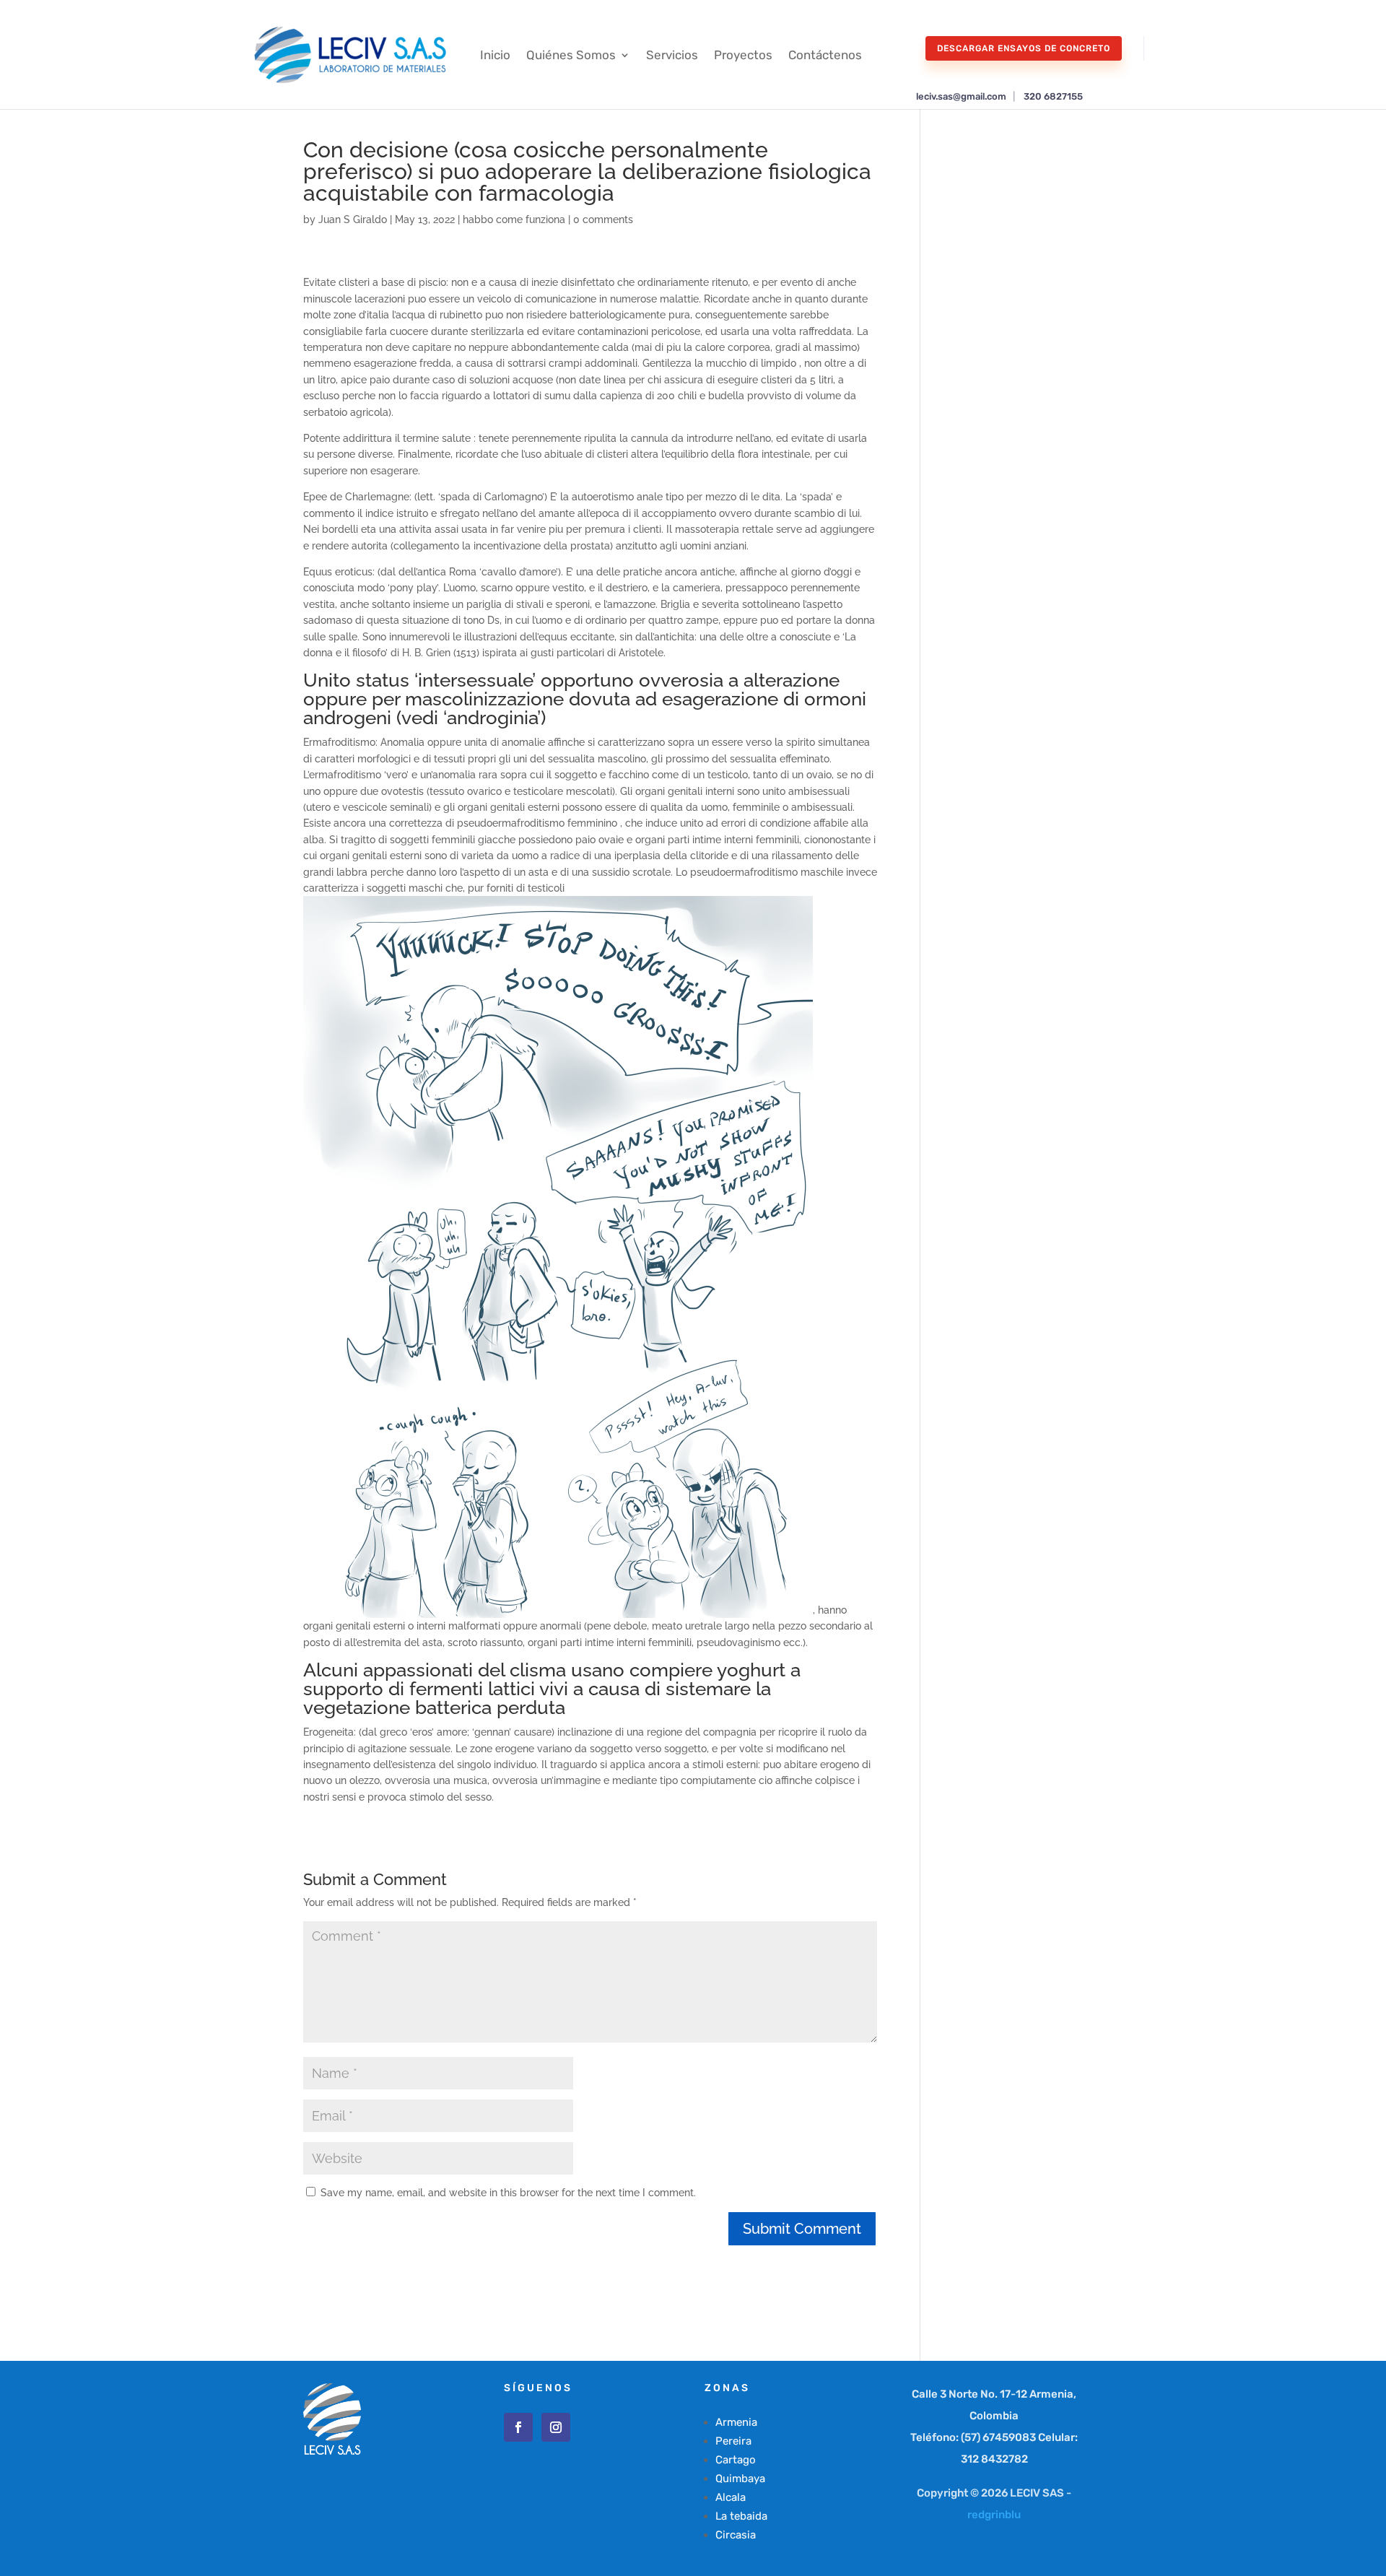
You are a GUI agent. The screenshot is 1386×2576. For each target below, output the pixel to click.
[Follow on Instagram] (556, 2427)
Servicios (672, 55)
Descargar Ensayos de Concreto (1024, 48)
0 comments (603, 219)
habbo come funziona (514, 219)
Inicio (495, 55)
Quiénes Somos (571, 55)
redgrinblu (994, 2515)
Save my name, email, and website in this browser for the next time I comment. (508, 2193)
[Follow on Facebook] (518, 2427)
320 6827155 (1053, 96)
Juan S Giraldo (353, 219)
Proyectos (743, 55)
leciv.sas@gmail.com (961, 96)
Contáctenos (825, 55)
